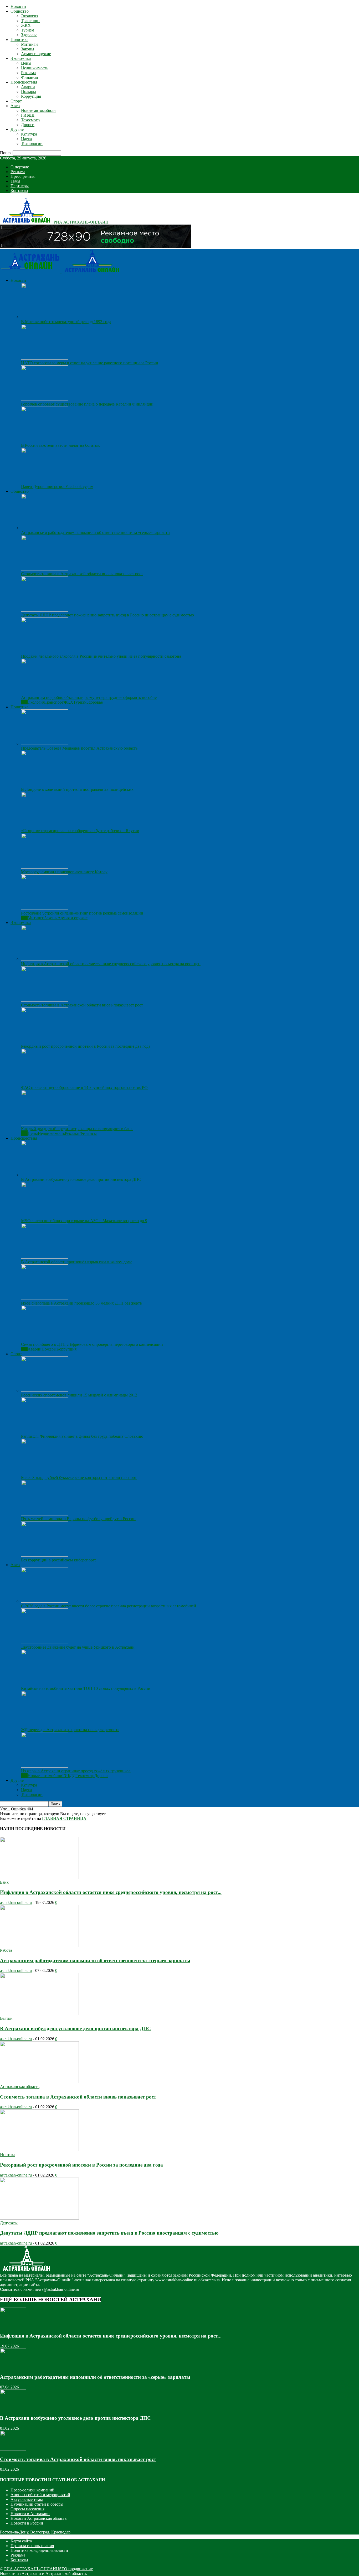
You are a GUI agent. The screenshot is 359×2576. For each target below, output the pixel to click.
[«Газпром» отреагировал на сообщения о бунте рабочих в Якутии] (45, 826)
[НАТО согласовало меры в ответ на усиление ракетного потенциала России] (45, 358)
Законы (28, 49)
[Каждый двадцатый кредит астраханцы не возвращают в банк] (45, 1124)
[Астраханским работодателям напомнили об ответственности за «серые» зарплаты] (45, 528)
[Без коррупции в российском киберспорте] (45, 1555)
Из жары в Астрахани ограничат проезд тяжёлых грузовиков (76, 1771)
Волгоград (40, 2532)
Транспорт (30, 21)
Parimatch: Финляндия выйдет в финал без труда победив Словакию (82, 1436)
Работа (6, 1950)
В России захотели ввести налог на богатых (60, 445)
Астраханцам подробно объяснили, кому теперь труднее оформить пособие (89, 697)
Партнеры (20, 186)
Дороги (28, 125)
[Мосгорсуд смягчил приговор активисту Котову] (45, 867)
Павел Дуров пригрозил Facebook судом (57, 487)
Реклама (28, 73)
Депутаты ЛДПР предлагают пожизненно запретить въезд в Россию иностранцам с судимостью (107, 615)
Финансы (30, 77)
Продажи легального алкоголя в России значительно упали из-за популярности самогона (101, 656)
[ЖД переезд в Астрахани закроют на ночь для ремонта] (45, 1725)
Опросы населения (27, 2509)
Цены (26, 63)
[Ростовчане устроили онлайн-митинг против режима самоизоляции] (45, 908)
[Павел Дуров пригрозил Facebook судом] (45, 482)
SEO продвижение (76, 2569)
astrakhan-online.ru (16, 1902)
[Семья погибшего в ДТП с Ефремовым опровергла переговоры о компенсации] (45, 1340)
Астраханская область (20, 2087)
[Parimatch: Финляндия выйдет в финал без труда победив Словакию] (45, 1432)
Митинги (29, 44)
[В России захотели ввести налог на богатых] (45, 441)
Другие (17, 129)
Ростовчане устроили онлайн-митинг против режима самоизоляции (82, 913)
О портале (20, 167)
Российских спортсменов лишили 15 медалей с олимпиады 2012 (79, 1395)
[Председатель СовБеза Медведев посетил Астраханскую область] (45, 743)
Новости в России (27, 2523)
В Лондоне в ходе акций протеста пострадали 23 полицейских (77, 789)
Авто (15, 106)
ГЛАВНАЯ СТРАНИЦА (64, 1818)
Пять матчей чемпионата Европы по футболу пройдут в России (78, 1519)
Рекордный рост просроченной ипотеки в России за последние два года (86, 1046)
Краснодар (61, 2532)
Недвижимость (35, 68)
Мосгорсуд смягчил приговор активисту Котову (64, 872)
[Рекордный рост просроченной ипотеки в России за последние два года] (45, 1042)
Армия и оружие (36, 54)
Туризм (28, 30)
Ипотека (8, 2155)
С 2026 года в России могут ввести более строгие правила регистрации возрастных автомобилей (109, 1606)
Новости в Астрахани (30, 2514)
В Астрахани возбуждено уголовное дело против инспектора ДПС (81, 1179)
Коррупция (31, 96)
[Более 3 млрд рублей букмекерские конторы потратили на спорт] (45, 1473)
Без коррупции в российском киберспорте (59, 1560)
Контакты (19, 191)
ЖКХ (26, 25)
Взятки (6, 2018)
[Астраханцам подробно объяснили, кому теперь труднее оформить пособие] (45, 693)
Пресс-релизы (23, 176)
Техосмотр (30, 120)
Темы (15, 181)
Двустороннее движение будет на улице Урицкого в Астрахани (78, 1647)
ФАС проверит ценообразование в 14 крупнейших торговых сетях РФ (84, 1087)
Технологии (32, 144)
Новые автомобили (38, 110)
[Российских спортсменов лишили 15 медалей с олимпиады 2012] (45, 1390)
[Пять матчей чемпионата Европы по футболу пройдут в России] (45, 1514)
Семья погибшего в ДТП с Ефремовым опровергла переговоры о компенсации (92, 1344)
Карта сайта (21, 2541)
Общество (20, 11)
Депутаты (9, 2223)
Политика (19, 40)
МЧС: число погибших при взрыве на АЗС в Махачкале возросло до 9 (84, 1221)
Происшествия (24, 82)
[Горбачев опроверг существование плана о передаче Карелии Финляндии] (45, 399)
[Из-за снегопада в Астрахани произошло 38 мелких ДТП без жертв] (45, 1298)
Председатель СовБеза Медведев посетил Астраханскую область (79, 748)
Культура (29, 134)
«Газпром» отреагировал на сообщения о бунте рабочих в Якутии (80, 831)
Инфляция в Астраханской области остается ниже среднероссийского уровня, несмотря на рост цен (111, 964)
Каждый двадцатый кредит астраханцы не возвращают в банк (77, 1129)
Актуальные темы (27, 2499)
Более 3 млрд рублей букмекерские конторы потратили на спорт (79, 1477)
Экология (30, 16)
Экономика (21, 58)
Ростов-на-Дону (14, 2532)
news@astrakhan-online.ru (57, 2289)
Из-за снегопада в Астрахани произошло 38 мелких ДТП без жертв (81, 1303)
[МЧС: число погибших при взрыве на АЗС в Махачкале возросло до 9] (45, 1216)
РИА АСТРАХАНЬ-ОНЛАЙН (32, 2569)
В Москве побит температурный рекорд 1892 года (66, 322)
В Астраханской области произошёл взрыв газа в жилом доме (77, 1262)
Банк (4, 1882)
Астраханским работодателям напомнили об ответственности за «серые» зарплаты (96, 533)
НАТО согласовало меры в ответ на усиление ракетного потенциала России (90, 363)
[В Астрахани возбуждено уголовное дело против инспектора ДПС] (45, 1175)
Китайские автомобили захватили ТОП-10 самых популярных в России (86, 1688)
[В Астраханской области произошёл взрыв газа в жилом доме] (45, 1257)
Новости (18, 6)
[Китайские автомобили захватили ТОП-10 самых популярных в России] (45, 1684)
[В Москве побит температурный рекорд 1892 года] (45, 317)
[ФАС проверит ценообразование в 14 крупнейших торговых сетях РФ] (45, 1083)
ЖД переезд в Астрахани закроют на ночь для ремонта (70, 1730)
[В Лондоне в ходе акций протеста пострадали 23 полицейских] (45, 785)
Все (24, 702)
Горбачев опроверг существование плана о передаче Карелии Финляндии (87, 404)
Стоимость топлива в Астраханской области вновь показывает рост (82, 574)
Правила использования (32, 2546)
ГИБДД (28, 115)
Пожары (29, 92)
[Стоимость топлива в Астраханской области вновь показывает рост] (45, 569)
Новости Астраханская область (39, 2518)
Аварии (28, 87)
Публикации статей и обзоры (37, 2504)
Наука (26, 139)
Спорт (16, 101)
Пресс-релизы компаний (32, 2490)
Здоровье (29, 35)
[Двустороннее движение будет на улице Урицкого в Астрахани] (45, 1642)
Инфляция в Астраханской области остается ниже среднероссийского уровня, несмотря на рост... (111, 1892)
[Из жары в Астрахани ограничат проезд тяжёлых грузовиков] (45, 1766)
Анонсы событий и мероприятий (40, 2495)
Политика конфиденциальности (39, 2550)
